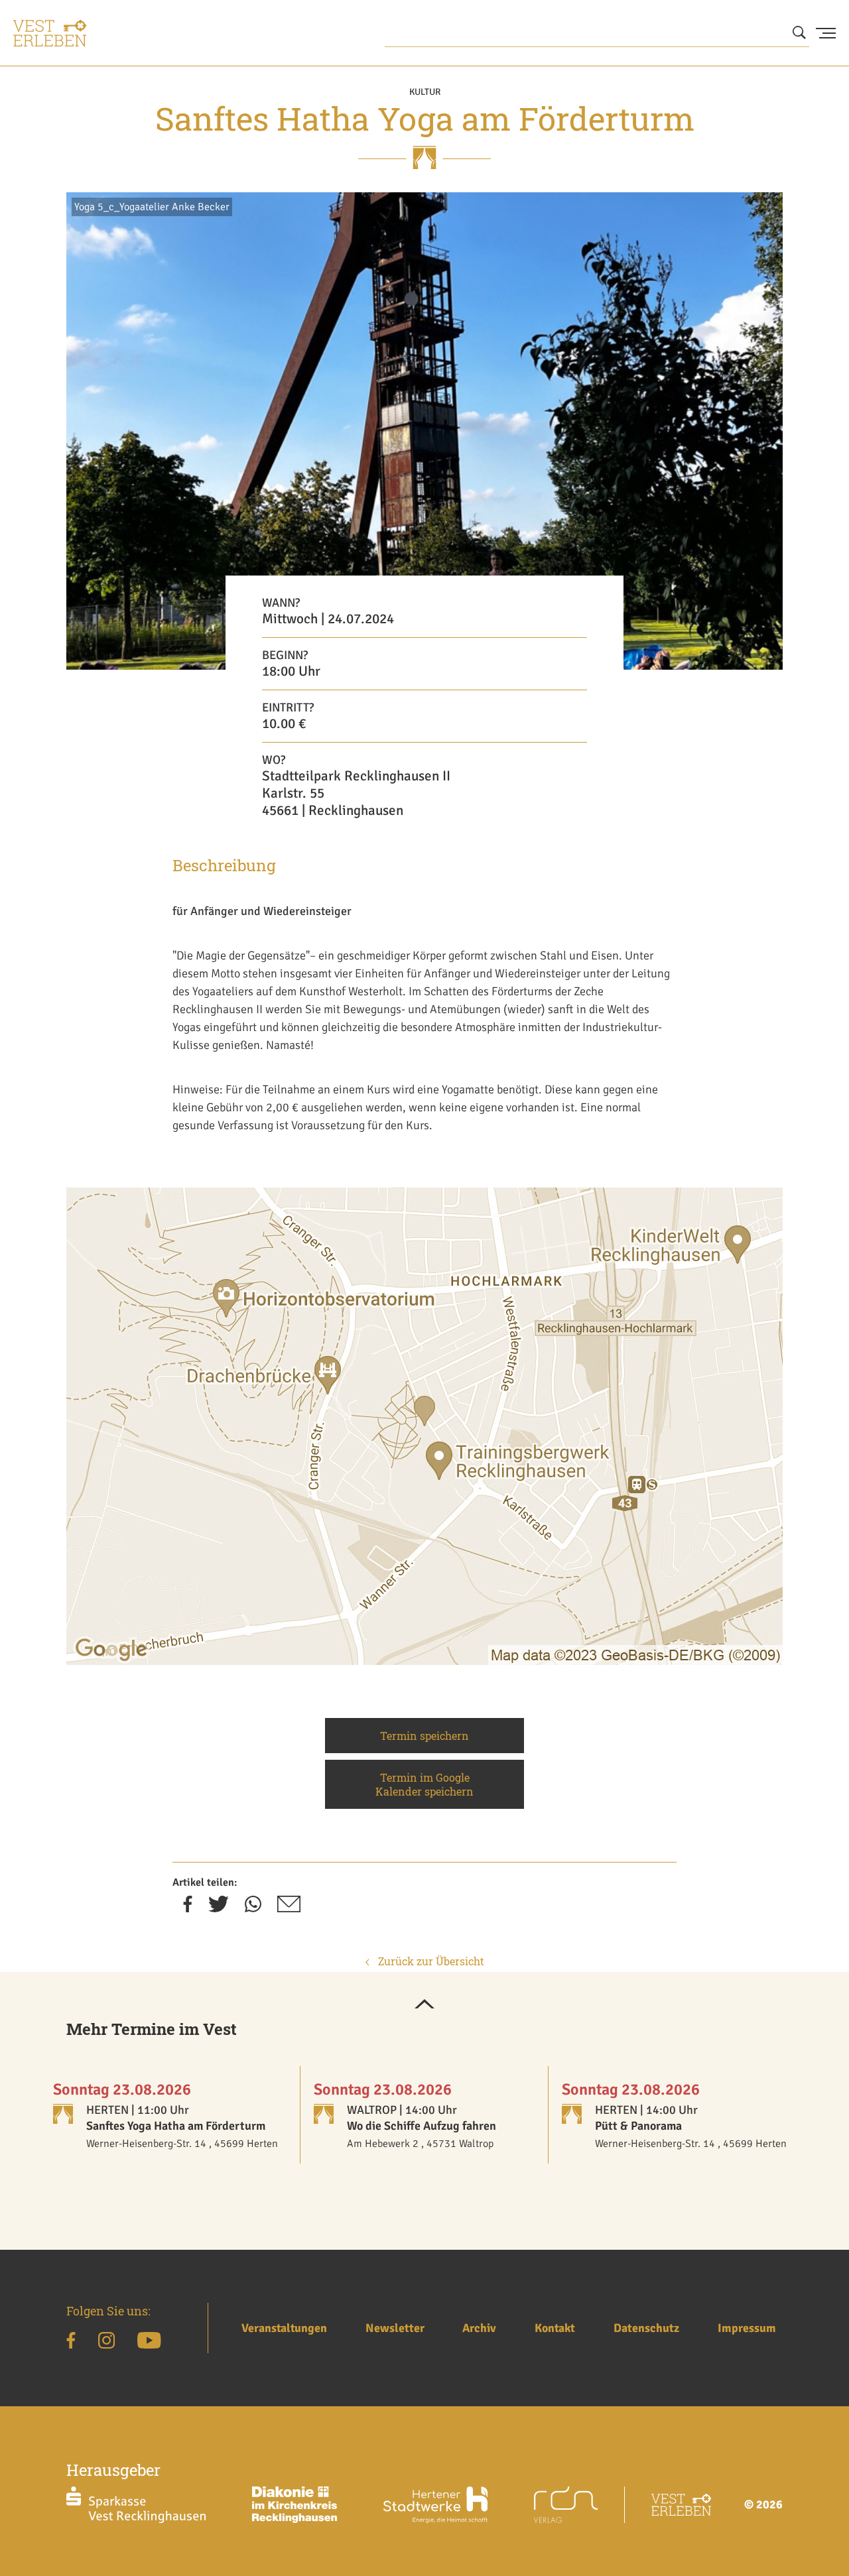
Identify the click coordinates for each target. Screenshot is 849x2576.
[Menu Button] (826, 33)
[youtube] (149, 2343)
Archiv (479, 2328)
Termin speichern (424, 1736)
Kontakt (555, 2328)
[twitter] (219, 1908)
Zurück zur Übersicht (430, 1961)
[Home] (50, 33)
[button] (424, 2005)
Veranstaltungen (284, 2328)
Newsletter (395, 2328)
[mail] (289, 1908)
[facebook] (188, 1908)
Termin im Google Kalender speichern (424, 1784)
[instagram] (106, 2343)
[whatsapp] (253, 1908)
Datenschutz (646, 2328)
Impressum (747, 2328)
